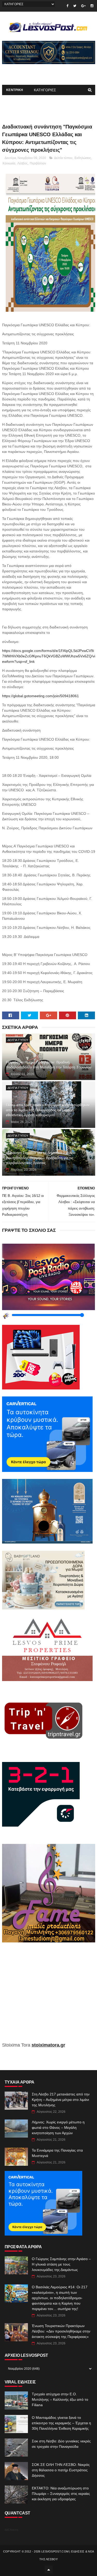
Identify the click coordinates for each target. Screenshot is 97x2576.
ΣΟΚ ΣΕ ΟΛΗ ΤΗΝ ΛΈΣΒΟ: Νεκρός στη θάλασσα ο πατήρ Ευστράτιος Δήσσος (61, 2470)
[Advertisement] (49, 1996)
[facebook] (67, 6)
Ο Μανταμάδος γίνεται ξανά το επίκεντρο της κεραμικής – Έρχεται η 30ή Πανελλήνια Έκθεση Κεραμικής (61, 2423)
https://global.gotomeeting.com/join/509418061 (40, 696)
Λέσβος (23, 163)
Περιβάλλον (38, 163)
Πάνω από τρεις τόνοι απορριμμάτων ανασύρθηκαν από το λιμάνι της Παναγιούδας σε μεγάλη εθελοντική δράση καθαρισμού (48, 1110)
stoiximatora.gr (48, 2045)
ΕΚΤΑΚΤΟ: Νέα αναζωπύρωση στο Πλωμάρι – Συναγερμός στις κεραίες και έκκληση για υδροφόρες (61, 2494)
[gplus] (83, 6)
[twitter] (75, 6)
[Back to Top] (49, 2570)
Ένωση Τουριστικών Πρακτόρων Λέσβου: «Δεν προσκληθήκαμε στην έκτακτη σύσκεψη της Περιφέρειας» (61, 2331)
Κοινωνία (9, 163)
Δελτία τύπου (63, 158)
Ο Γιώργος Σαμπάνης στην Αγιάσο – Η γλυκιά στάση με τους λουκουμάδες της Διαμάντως (61, 2264)
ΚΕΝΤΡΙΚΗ (15, 90)
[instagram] (92, 6)
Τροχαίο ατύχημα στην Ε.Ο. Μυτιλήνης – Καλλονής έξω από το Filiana (60, 2399)
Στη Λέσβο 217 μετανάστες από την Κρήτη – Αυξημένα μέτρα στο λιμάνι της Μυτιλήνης (61, 2100)
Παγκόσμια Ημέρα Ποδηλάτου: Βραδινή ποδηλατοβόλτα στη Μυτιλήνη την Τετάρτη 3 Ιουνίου (49, 1065)
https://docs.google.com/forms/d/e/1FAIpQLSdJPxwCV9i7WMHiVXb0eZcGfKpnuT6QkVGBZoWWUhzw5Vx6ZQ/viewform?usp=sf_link (49, 656)
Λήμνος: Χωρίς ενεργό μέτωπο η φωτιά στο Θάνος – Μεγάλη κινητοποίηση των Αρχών (58, 2127)
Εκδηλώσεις (83, 158)
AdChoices (12, 2530)
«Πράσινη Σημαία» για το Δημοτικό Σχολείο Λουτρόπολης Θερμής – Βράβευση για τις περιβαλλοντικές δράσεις (41, 1158)
